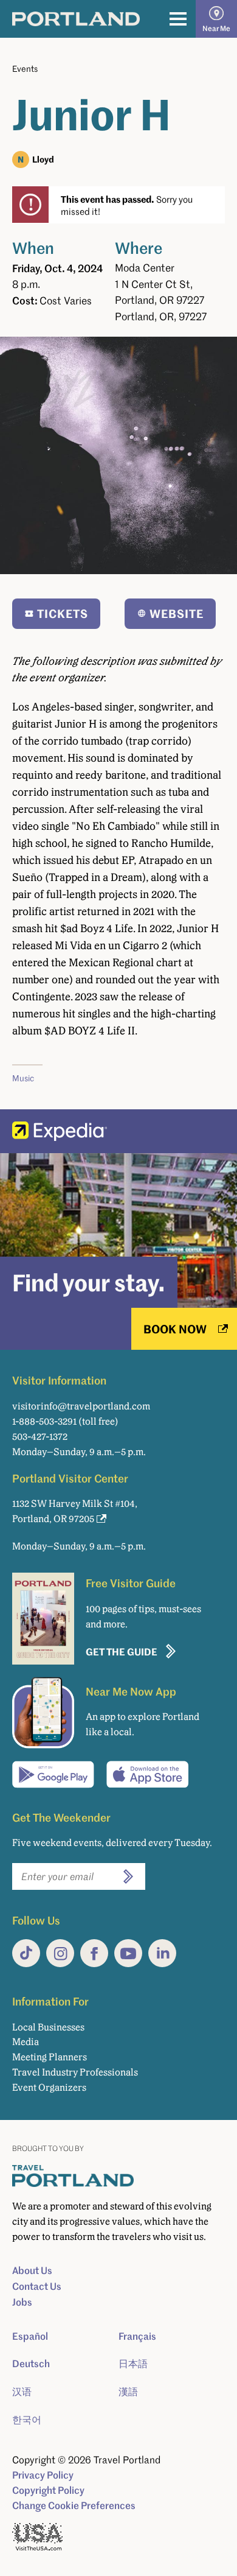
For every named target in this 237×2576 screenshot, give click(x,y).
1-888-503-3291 (44, 1421)
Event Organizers (49, 2087)
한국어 (27, 2420)
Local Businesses (48, 2027)
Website (177, 613)
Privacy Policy (43, 2475)
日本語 (133, 2364)
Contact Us (37, 2286)
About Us (32, 2270)
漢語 (128, 2392)
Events (25, 68)
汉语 (22, 2392)
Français (137, 2336)
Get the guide (122, 1651)
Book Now (175, 1329)
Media (26, 2042)
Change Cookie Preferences (74, 2505)
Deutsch (31, 2364)
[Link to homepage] (76, 19)
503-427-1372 (40, 1437)
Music (23, 1078)
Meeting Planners (50, 2057)
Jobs (22, 2302)
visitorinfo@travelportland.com (81, 1406)
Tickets (63, 613)
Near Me (216, 28)
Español (30, 2336)
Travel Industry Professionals (75, 2072)
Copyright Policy (48, 2490)
